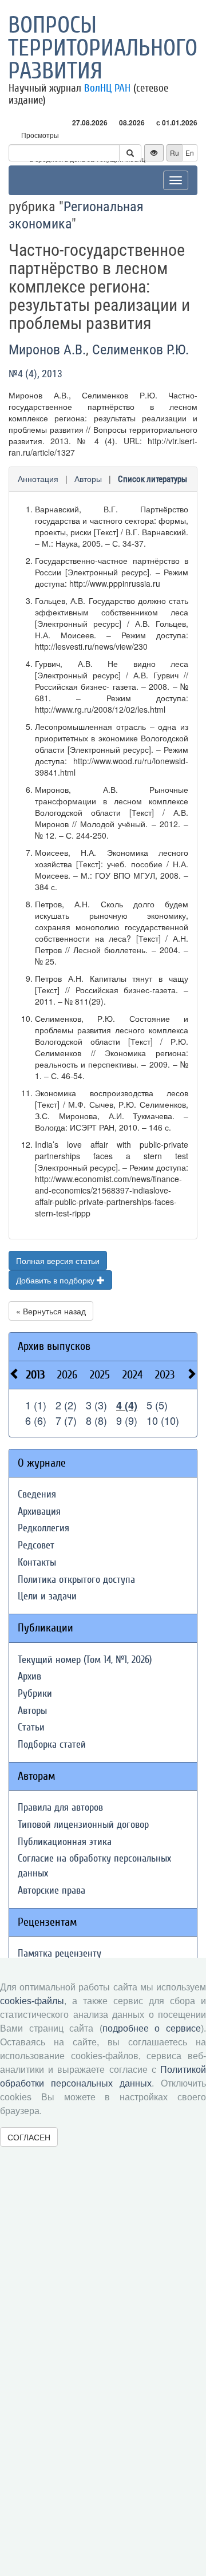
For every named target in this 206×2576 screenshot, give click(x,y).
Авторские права (51, 1890)
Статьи (31, 1727)
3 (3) (96, 1405)
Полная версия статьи (58, 1261)
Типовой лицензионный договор (83, 1825)
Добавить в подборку (56, 1280)
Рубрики (35, 1694)
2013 (35, 1375)
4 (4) (127, 1405)
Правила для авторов (60, 1807)
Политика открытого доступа (76, 1580)
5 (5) (157, 1405)
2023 (165, 1375)
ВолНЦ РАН (107, 88)
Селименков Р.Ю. (140, 350)
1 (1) (36, 1405)
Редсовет (36, 1545)
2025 (100, 1375)
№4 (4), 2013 (35, 374)
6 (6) (36, 1420)
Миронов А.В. (47, 350)
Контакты (37, 1562)
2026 (67, 1375)
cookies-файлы (32, 2001)
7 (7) (66, 1420)
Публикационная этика (65, 1842)
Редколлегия (43, 1528)
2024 (132, 1375)
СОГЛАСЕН (29, 2137)
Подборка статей (52, 1745)
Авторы (88, 479)
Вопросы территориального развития (103, 48)
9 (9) (127, 1420)
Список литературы (152, 479)
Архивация (39, 1512)
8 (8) (96, 1420)
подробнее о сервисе (152, 2028)
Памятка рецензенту (60, 1953)
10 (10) (163, 1420)
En (190, 153)
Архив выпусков (54, 1346)
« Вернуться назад (51, 1311)
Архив (29, 1676)
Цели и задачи (47, 1596)
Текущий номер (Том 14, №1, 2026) (85, 1660)
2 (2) (66, 1405)
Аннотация (38, 479)
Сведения (37, 1494)
